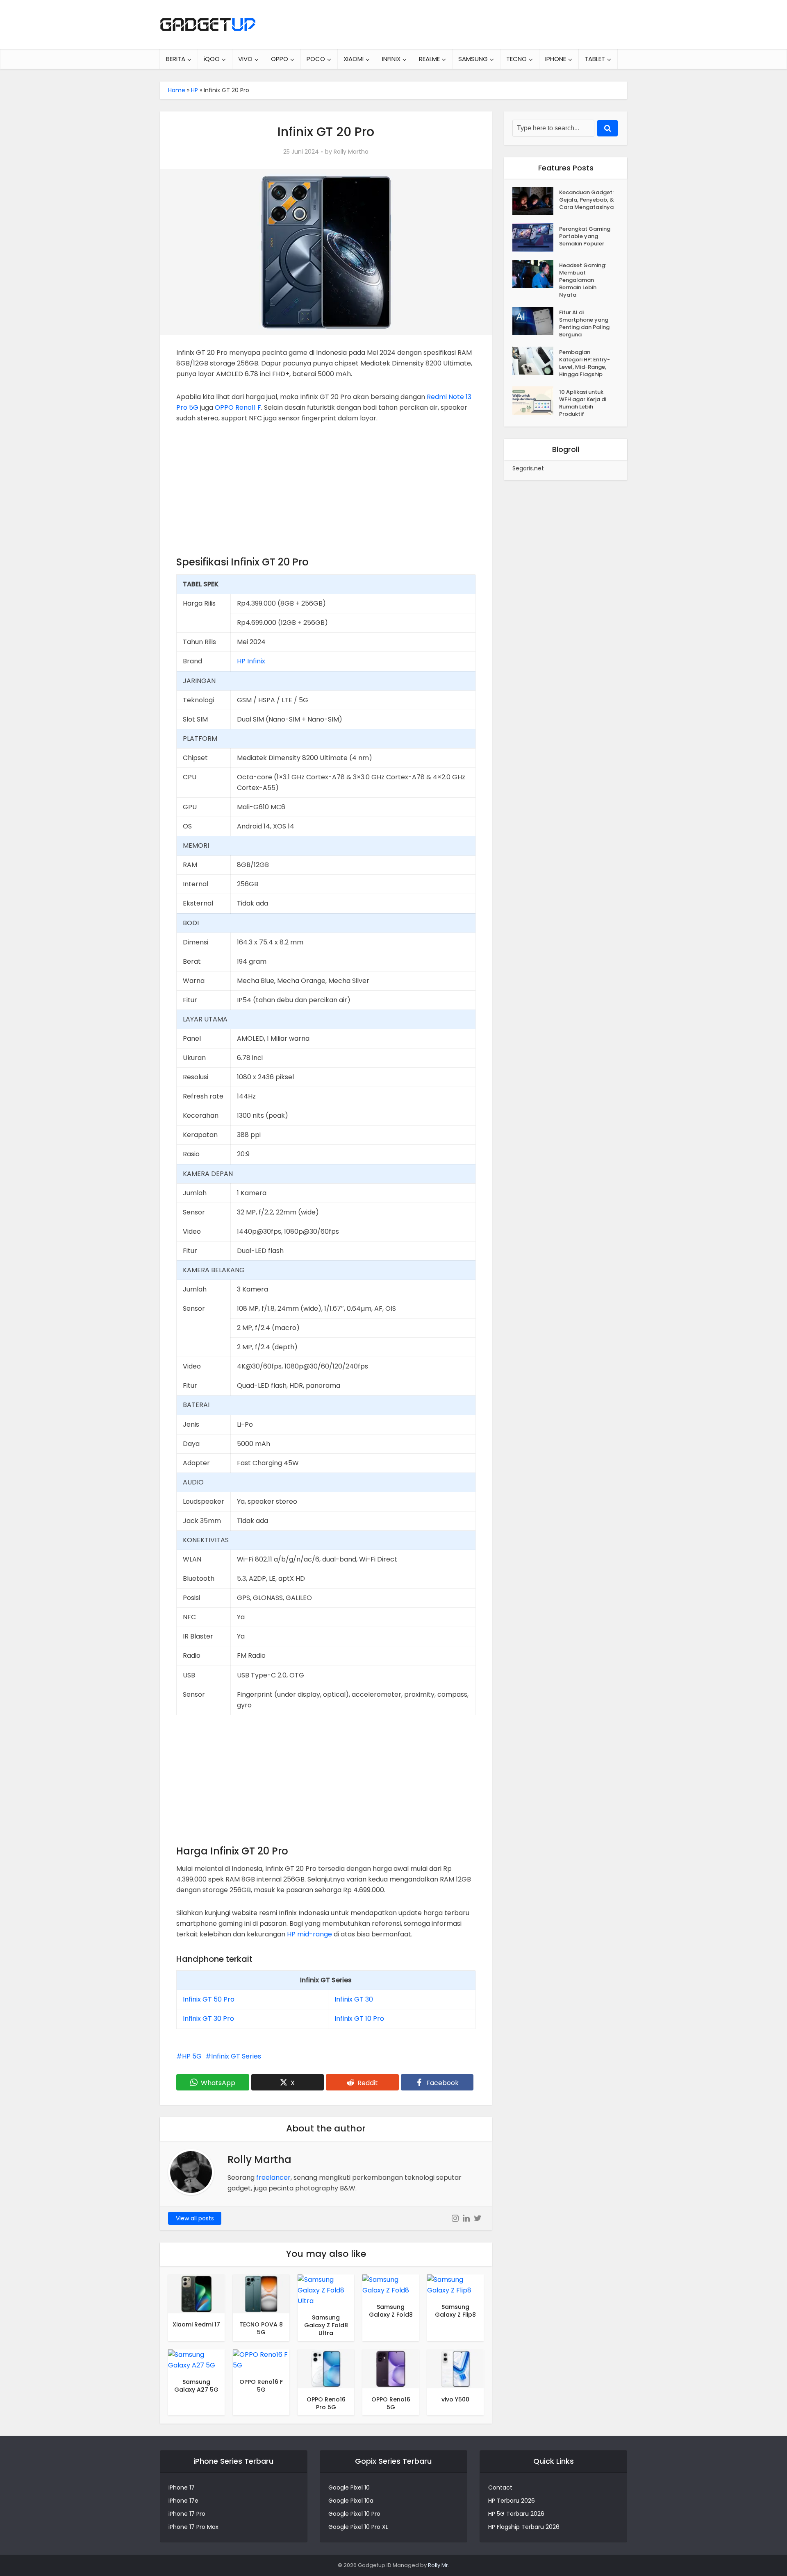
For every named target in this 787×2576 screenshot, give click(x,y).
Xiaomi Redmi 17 (196, 2324)
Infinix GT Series (236, 2056)
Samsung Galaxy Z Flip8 (455, 2311)
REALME (429, 59)
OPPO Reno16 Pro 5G (326, 2403)
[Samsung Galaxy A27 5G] (196, 2360)
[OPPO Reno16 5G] (391, 2368)
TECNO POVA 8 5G (261, 2328)
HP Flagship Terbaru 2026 (524, 2527)
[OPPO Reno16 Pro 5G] (326, 2368)
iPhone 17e (183, 2501)
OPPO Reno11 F (238, 407)
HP (194, 90)
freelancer (273, 2178)
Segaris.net (528, 468)
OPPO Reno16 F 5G (261, 2386)
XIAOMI (354, 59)
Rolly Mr (438, 2565)
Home (177, 90)
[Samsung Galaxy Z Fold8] (391, 2284)
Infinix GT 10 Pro (359, 2019)
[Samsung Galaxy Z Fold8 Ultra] (326, 2290)
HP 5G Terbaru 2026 (516, 2514)
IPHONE (556, 59)
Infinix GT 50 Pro (209, 1999)
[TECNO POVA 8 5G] (261, 2293)
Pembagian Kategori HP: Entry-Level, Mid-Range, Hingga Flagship (585, 363)
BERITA (176, 59)
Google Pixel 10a (351, 2501)
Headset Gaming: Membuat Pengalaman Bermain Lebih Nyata (583, 280)
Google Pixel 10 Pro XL (358, 2527)
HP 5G (192, 2056)
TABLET (595, 59)
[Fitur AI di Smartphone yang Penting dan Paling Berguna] (536, 321)
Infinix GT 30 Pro (208, 2019)
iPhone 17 (182, 2487)
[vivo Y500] (455, 2368)
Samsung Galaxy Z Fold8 (391, 2311)
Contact (500, 2487)
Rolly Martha (351, 152)
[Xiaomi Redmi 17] (196, 2293)
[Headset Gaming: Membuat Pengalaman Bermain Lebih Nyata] (536, 274)
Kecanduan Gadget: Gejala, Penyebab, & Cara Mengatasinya (587, 200)
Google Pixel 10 (349, 2487)
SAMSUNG (473, 59)
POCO (316, 59)
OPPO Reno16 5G (391, 2403)
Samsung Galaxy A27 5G (196, 2386)
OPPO (280, 59)
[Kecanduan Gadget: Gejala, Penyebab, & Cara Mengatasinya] (536, 201)
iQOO (212, 59)
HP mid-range (309, 1934)
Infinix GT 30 (354, 1999)
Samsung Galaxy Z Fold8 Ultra (326, 2325)
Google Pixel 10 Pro (354, 2514)
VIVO (245, 59)
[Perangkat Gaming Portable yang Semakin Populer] (536, 237)
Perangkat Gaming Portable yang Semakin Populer (585, 236)
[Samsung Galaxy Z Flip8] (455, 2284)
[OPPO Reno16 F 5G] (261, 2360)
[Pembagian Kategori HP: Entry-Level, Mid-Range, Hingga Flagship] (536, 361)
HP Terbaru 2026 (512, 2501)
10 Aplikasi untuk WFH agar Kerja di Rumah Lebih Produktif (583, 403)
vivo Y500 (455, 2399)
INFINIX (391, 59)
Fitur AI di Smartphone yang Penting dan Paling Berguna (584, 323)
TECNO (516, 59)
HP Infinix (251, 661)
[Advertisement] (326, 493)
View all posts (195, 2218)
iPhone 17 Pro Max (193, 2527)
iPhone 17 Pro (187, 2514)
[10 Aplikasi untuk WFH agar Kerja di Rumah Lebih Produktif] (536, 401)
